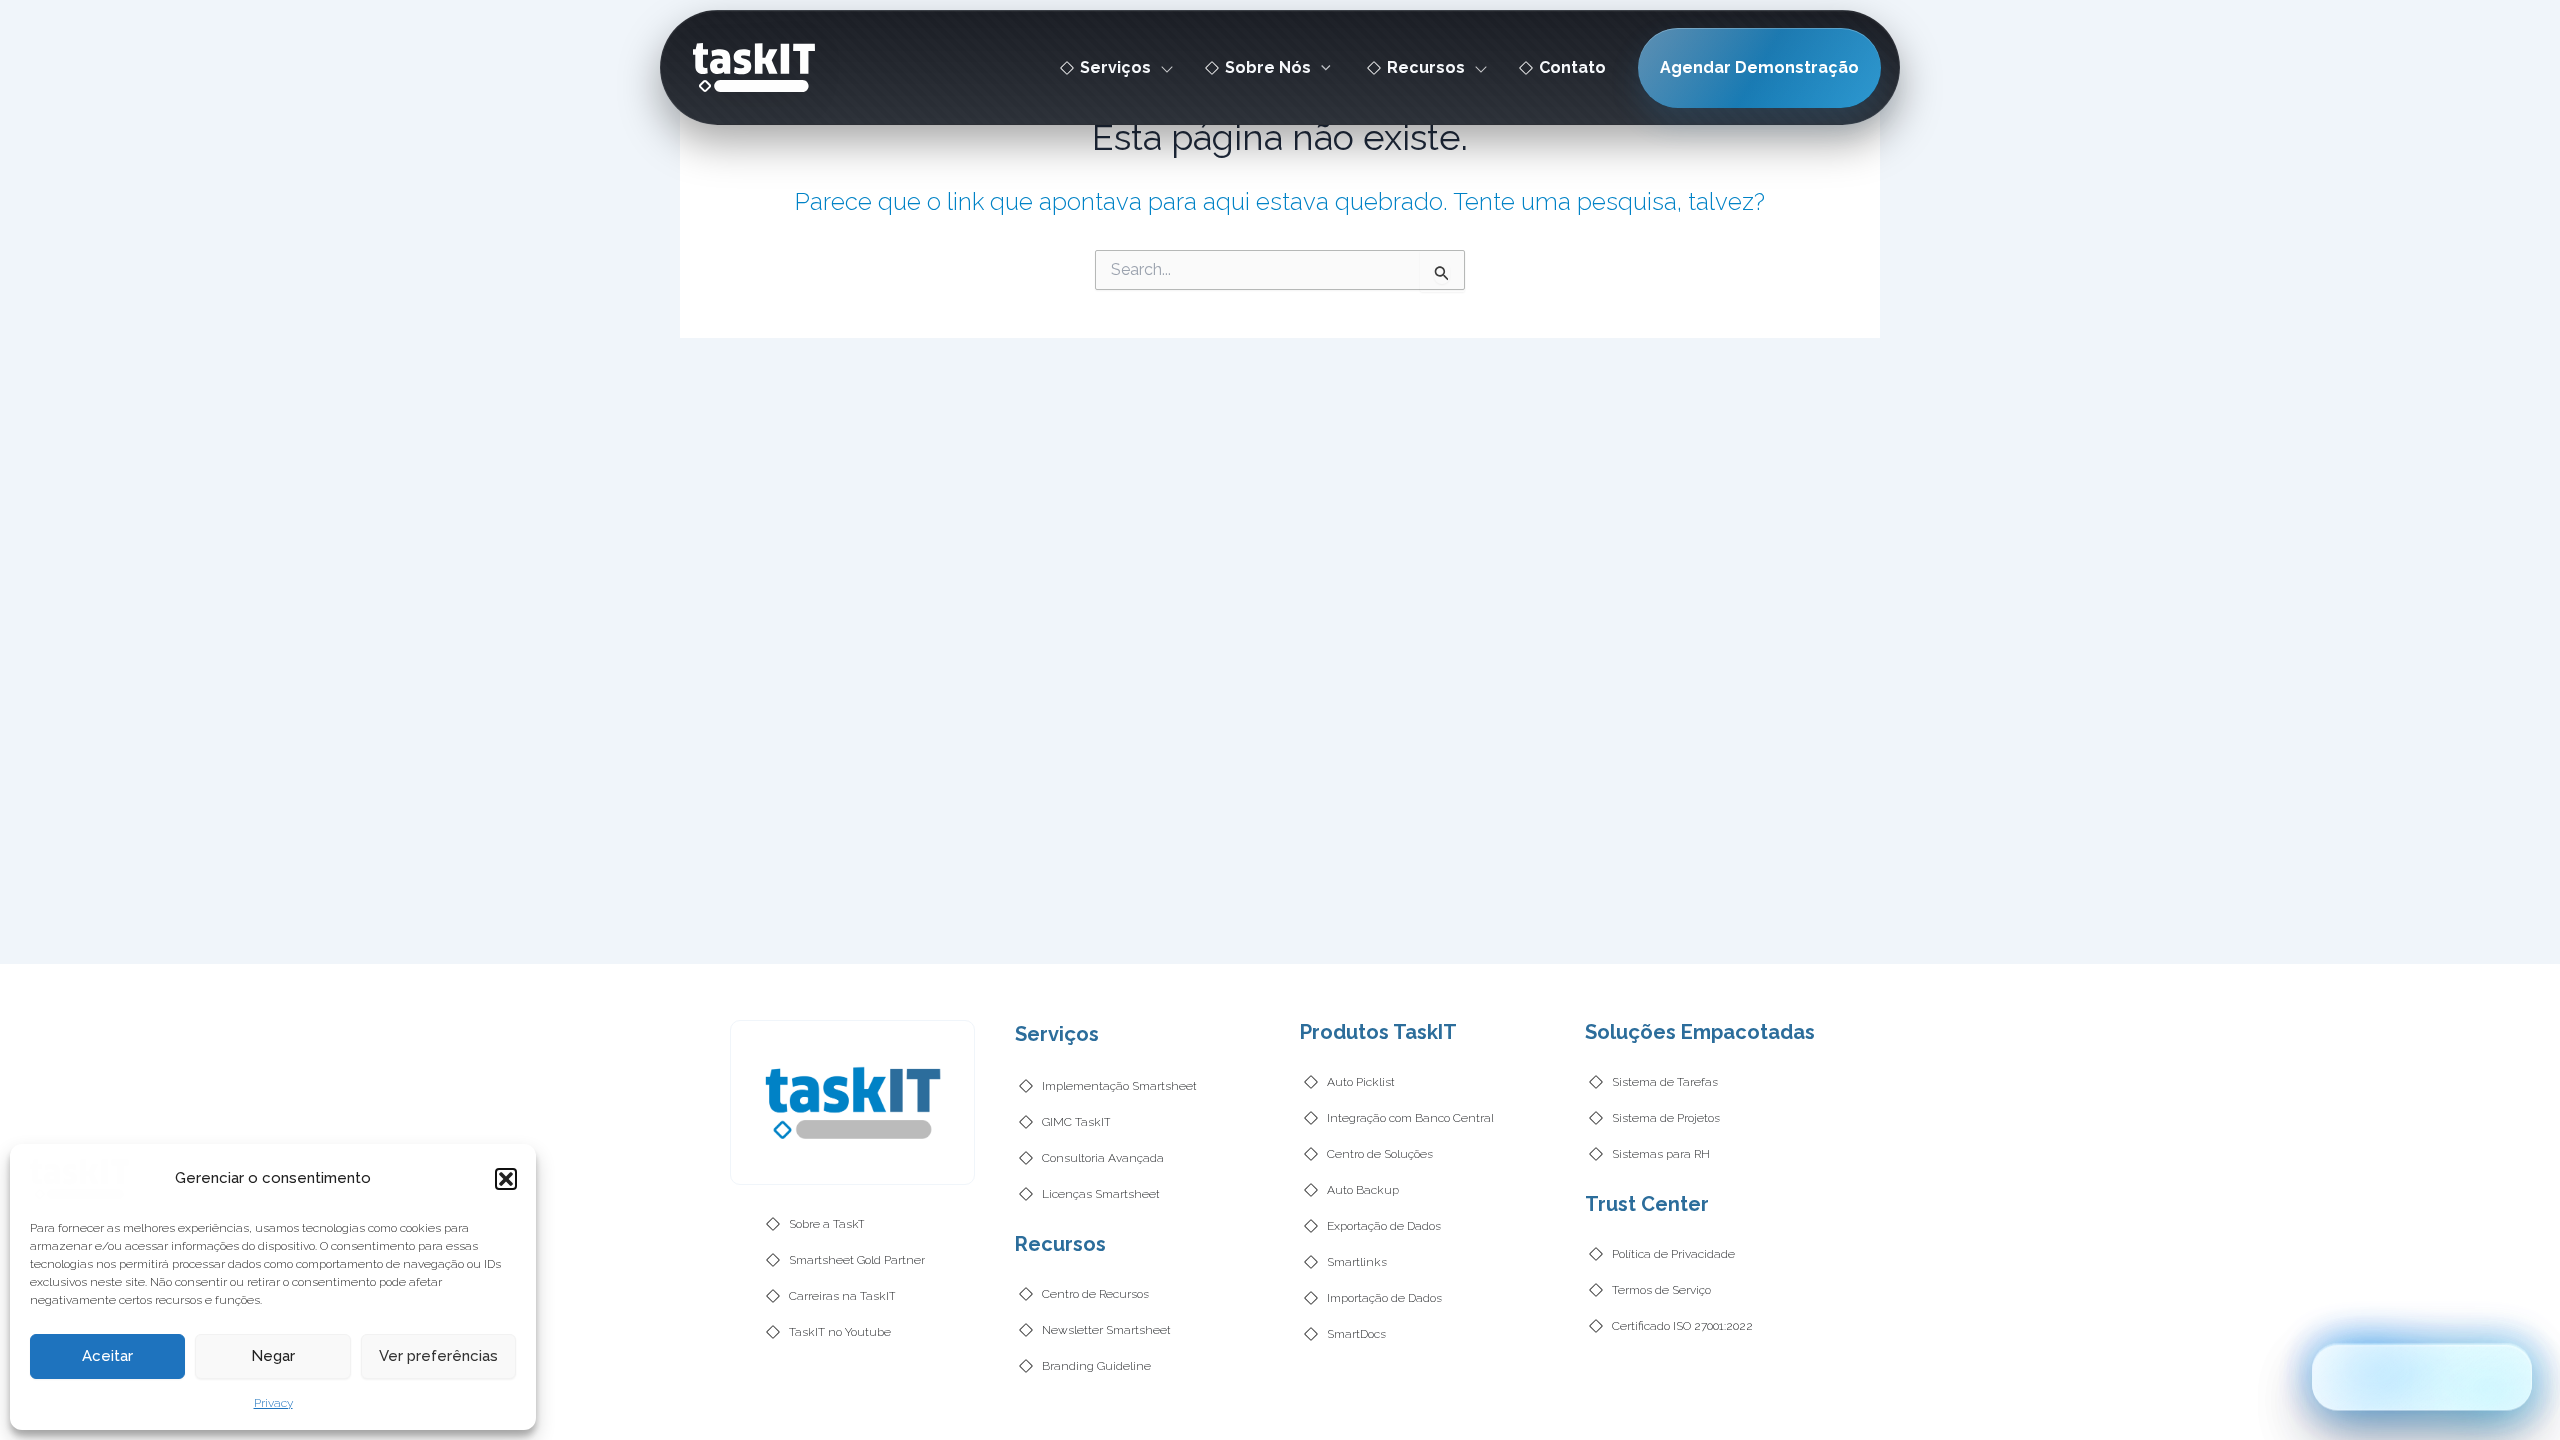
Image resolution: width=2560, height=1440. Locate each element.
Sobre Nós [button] (1268, 67)
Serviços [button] (1115, 67)
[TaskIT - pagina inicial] (79, 1177)
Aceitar (107, 1356)
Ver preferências (438, 1356)
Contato (1572, 67)
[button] (506, 1179)
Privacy (273, 1403)
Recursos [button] (1426, 67)
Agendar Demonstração (1759, 67)
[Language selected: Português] (2422, 1375)
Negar (273, 1356)
